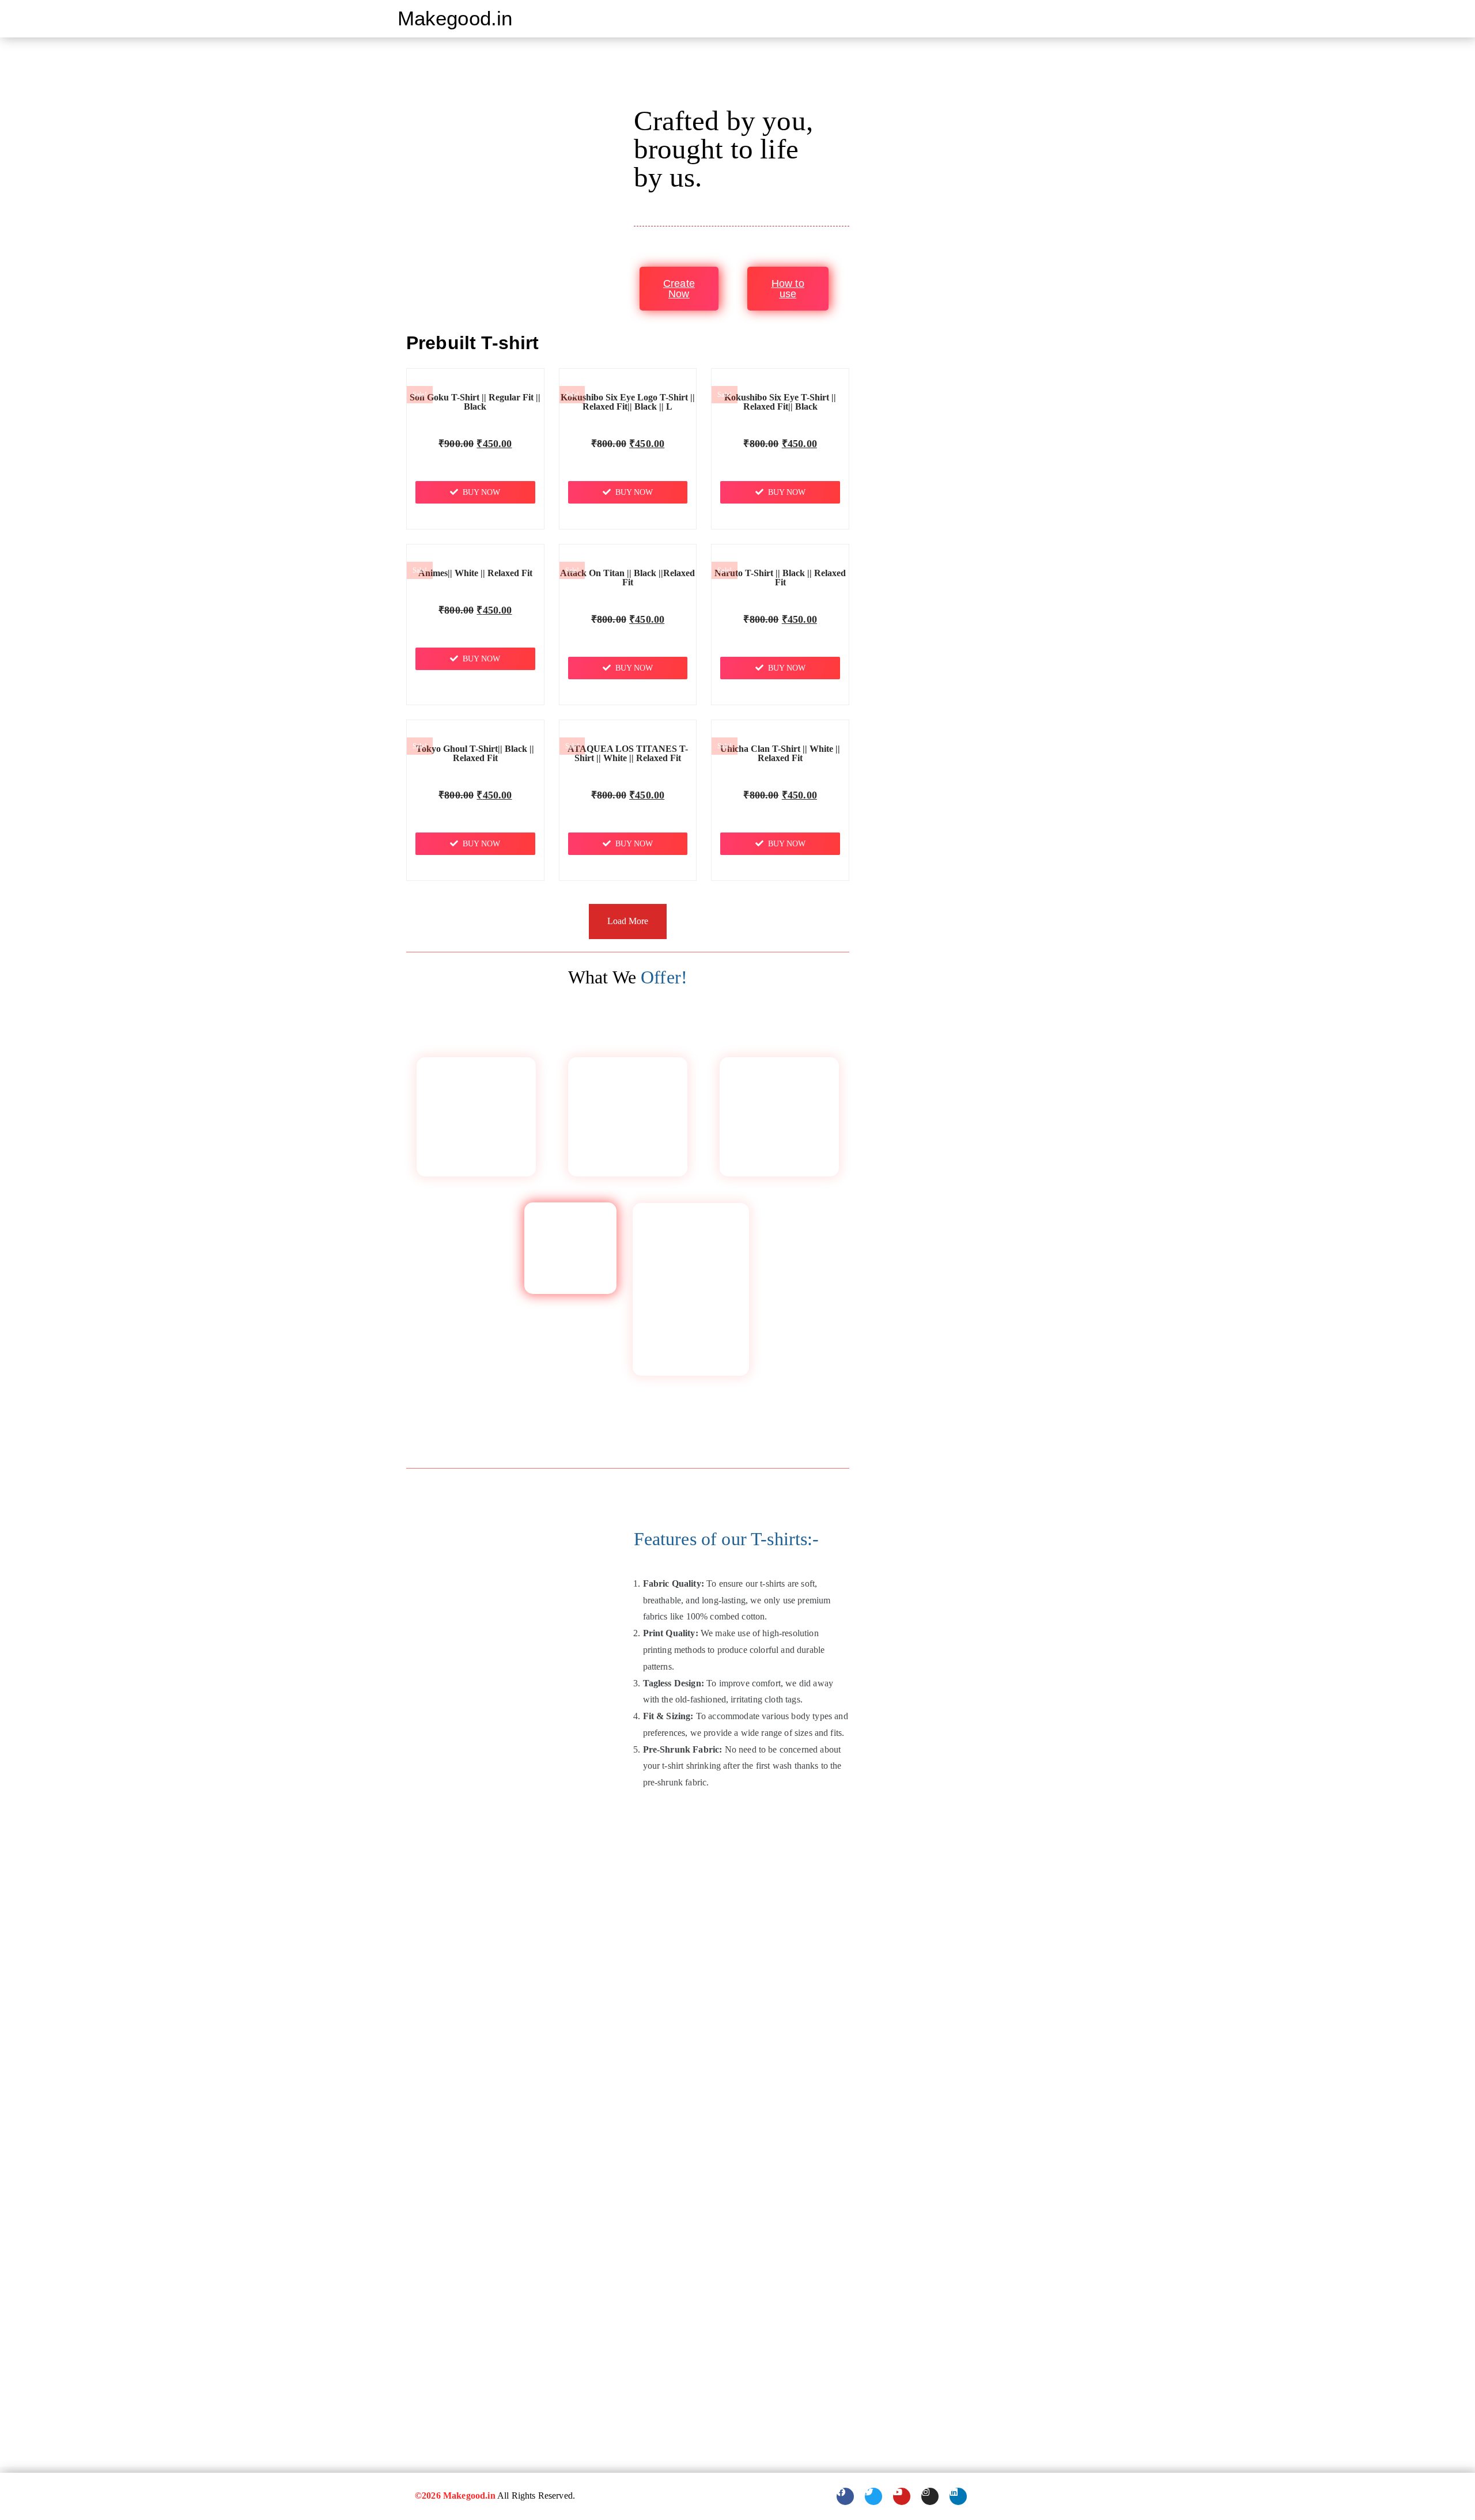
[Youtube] (902, 2496)
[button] (1073, 11)
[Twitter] (873, 2496)
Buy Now (481, 492)
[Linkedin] (958, 2496)
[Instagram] (930, 2496)
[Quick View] (479, 463)
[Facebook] (845, 2496)
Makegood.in (455, 18)
